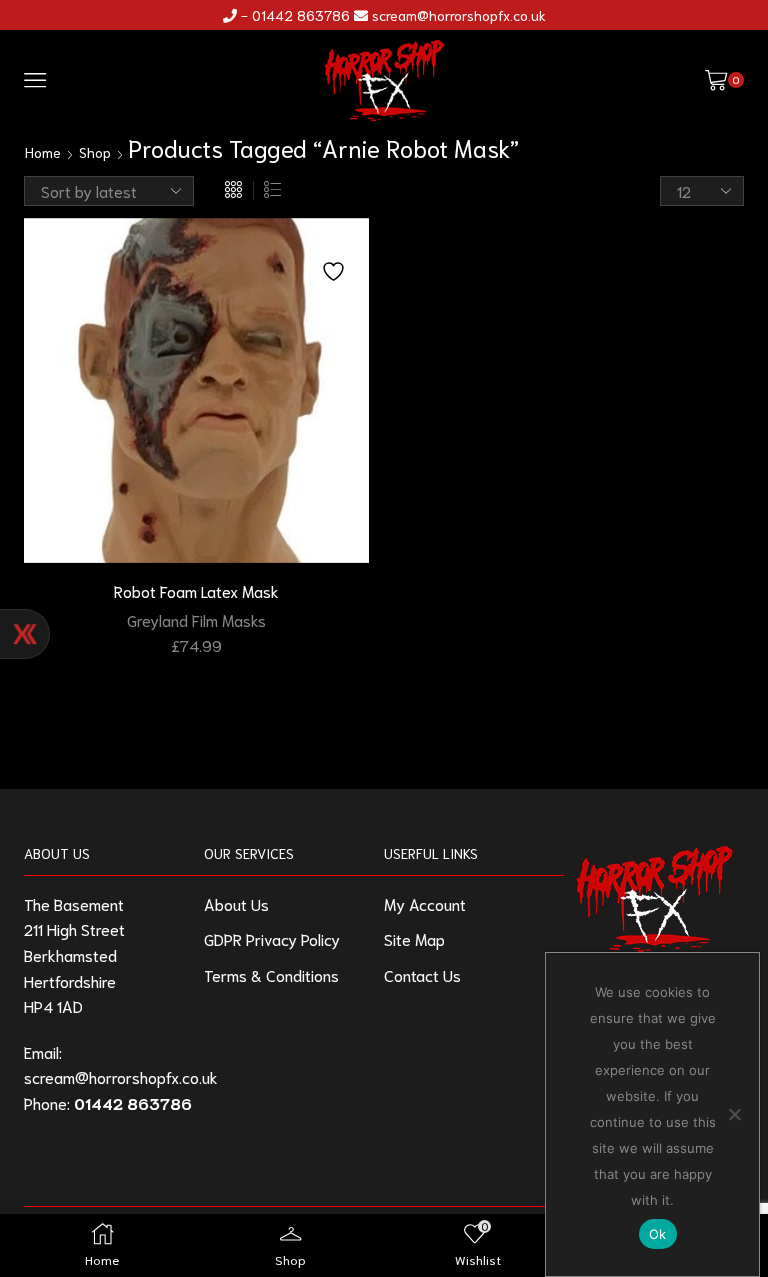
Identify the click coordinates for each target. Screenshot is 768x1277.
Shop (95, 152)
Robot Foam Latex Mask (196, 590)
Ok (658, 1234)
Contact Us (422, 974)
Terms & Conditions (271, 974)
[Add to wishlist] (336, 260)
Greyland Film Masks (196, 619)
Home (43, 152)
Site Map (414, 938)
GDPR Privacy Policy (272, 938)
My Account (425, 903)
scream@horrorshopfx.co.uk (459, 15)
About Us (236, 903)
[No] (734, 1114)
